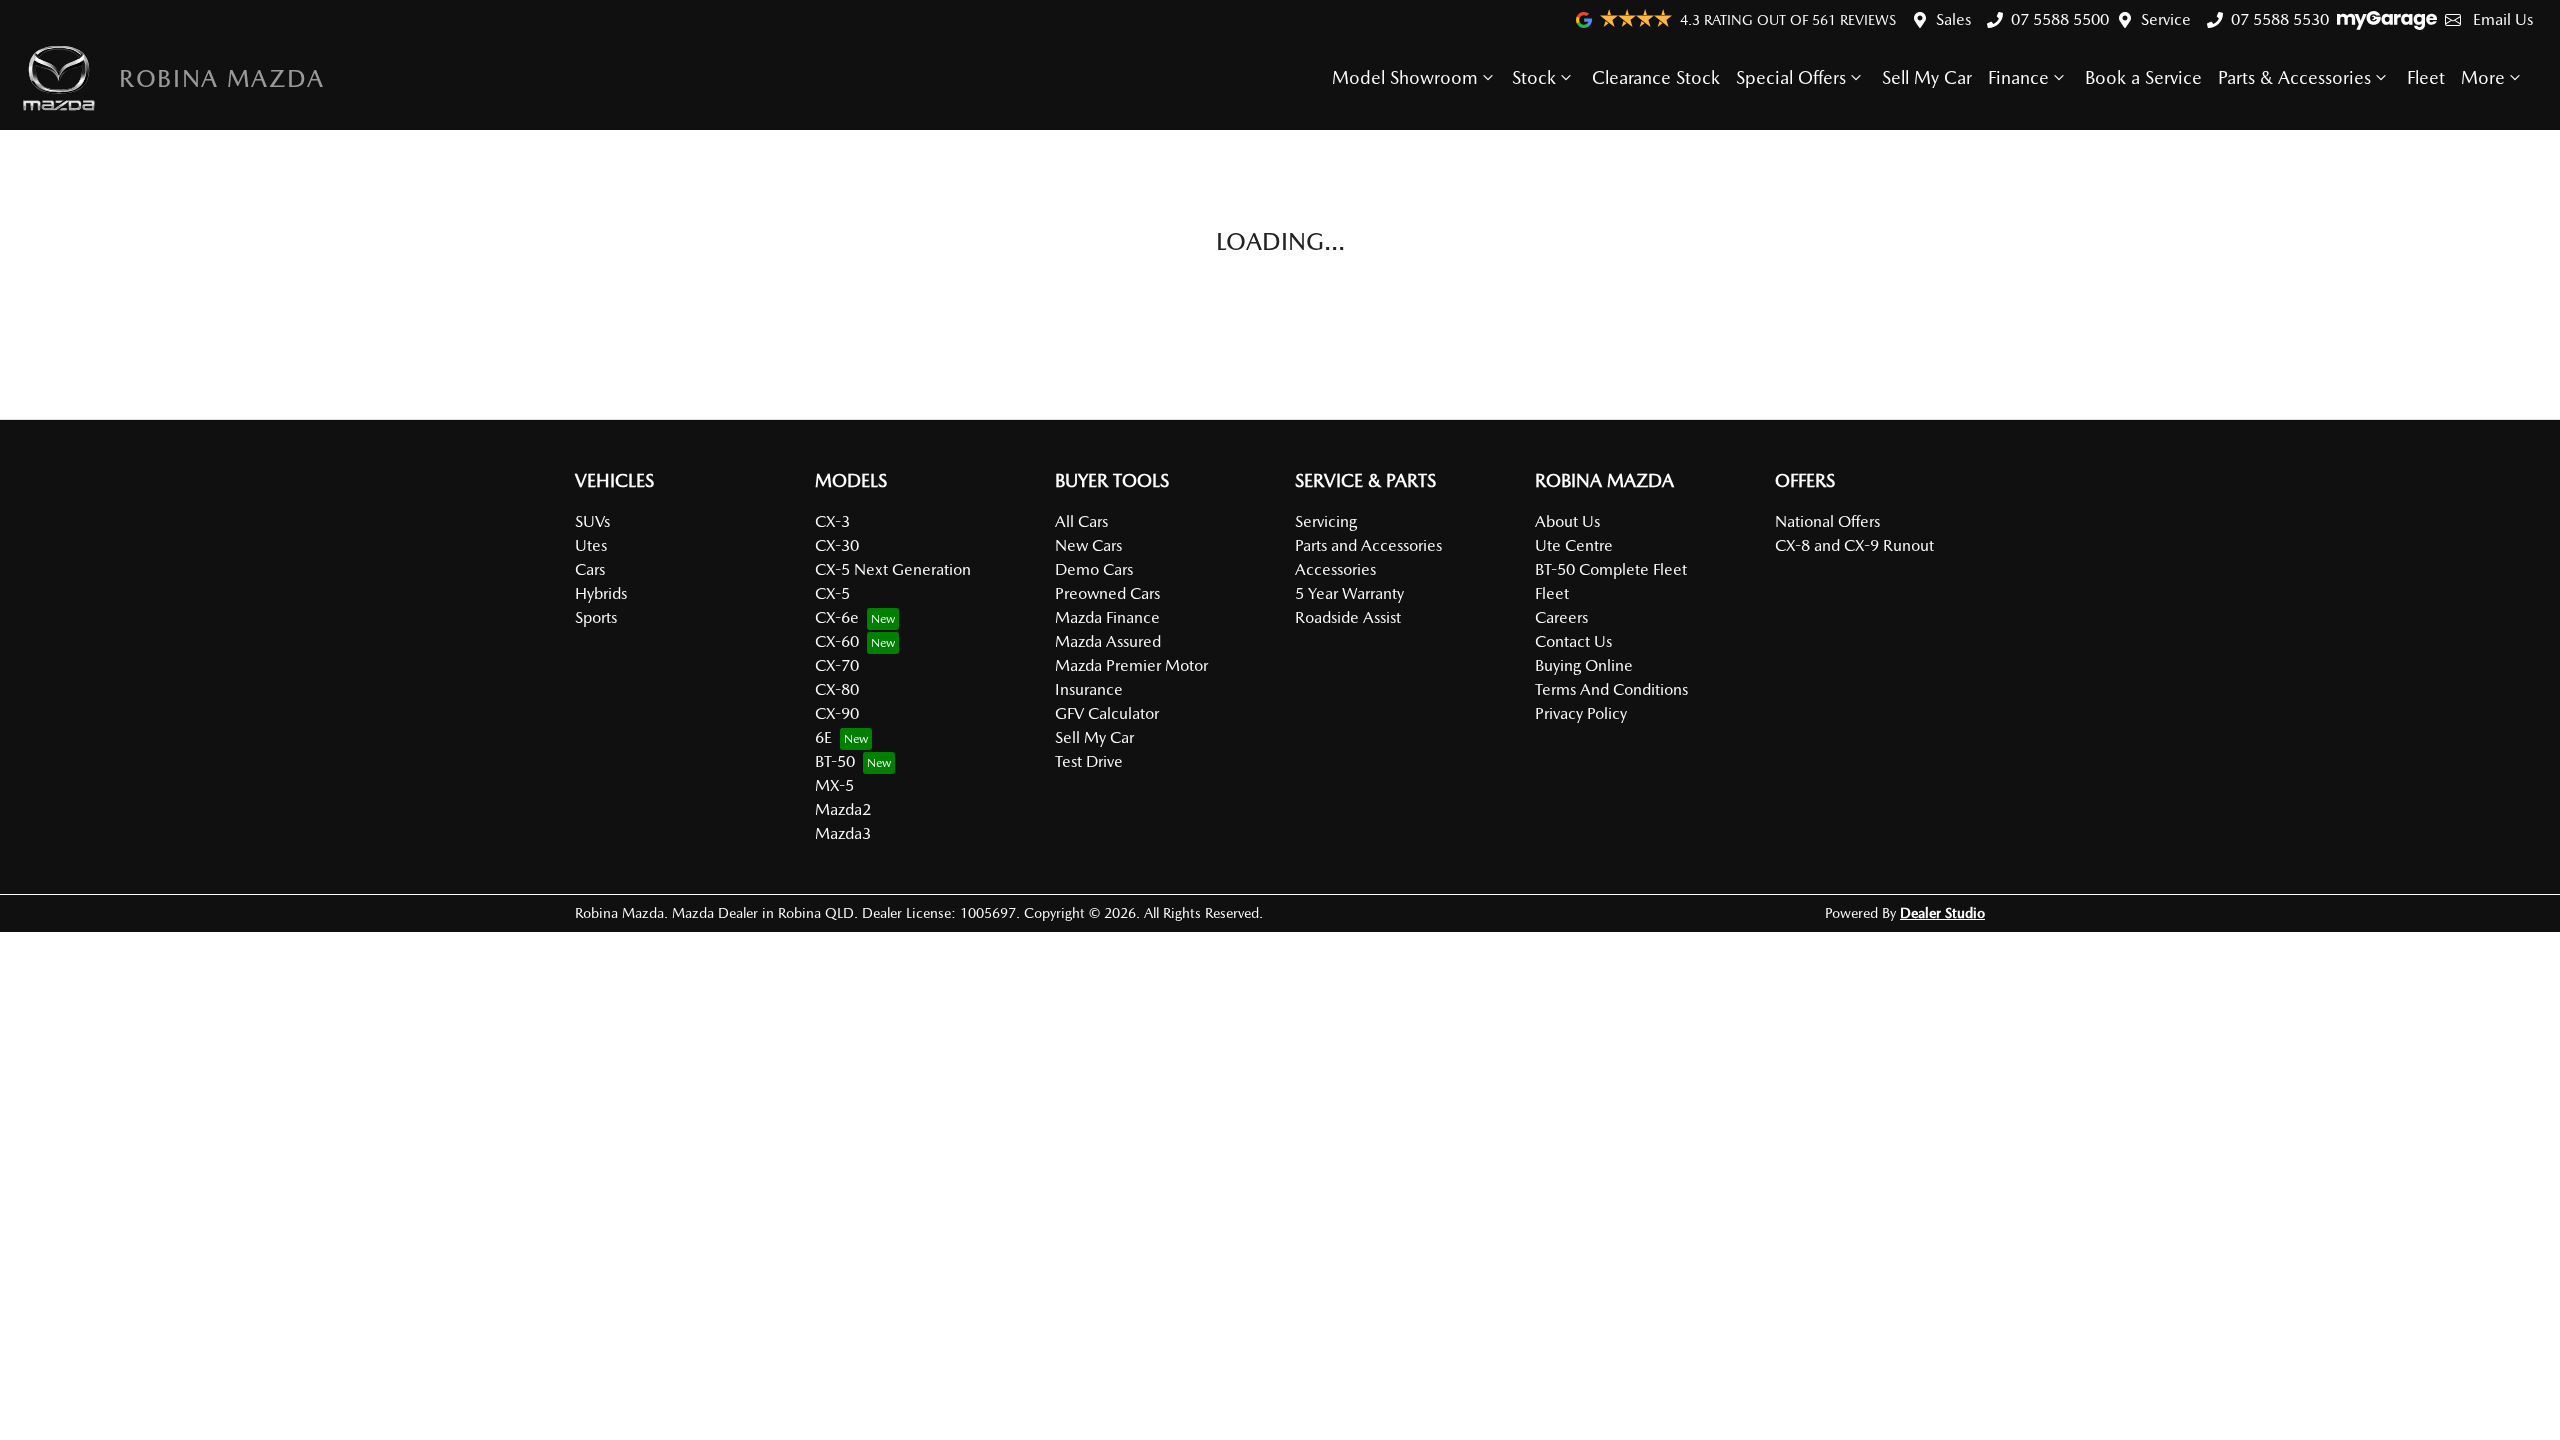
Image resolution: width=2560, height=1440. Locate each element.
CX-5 (832, 593)
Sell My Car (1927, 77)
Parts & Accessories (2294, 77)
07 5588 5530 (2280, 19)
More (2483, 77)
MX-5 (834, 785)
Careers (1561, 617)
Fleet (2426, 77)
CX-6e (837, 617)
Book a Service (2143, 77)
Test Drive (1089, 761)
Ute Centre (1574, 545)
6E (823, 737)
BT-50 (835, 761)
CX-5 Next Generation (893, 569)
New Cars (1088, 545)
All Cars (1081, 521)
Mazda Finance (1107, 617)
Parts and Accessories (1368, 545)
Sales (1953, 19)
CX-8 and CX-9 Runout (1854, 545)
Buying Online (1584, 665)
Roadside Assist (1348, 617)
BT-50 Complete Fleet (1611, 569)
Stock (1534, 77)
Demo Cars (1094, 569)
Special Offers (1791, 77)
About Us (1567, 521)
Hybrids (601, 593)
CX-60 (837, 641)
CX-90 (837, 713)
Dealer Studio (1942, 913)
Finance (2018, 77)
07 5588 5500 (2060, 19)
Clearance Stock (1656, 77)
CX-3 (832, 521)
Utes (591, 545)
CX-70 (837, 665)
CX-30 (837, 545)
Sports (596, 617)
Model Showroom (1405, 77)
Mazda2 (843, 809)
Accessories (1335, 569)
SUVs (592, 521)
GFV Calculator (1107, 713)
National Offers (1827, 521)
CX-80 (837, 689)
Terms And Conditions (1611, 689)
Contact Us (1573, 641)
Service (2166, 19)
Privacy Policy (1581, 713)
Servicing (1326, 521)
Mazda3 (843, 833)
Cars (590, 569)
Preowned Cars (1107, 593)
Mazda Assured (1108, 641)
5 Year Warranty (1349, 593)
